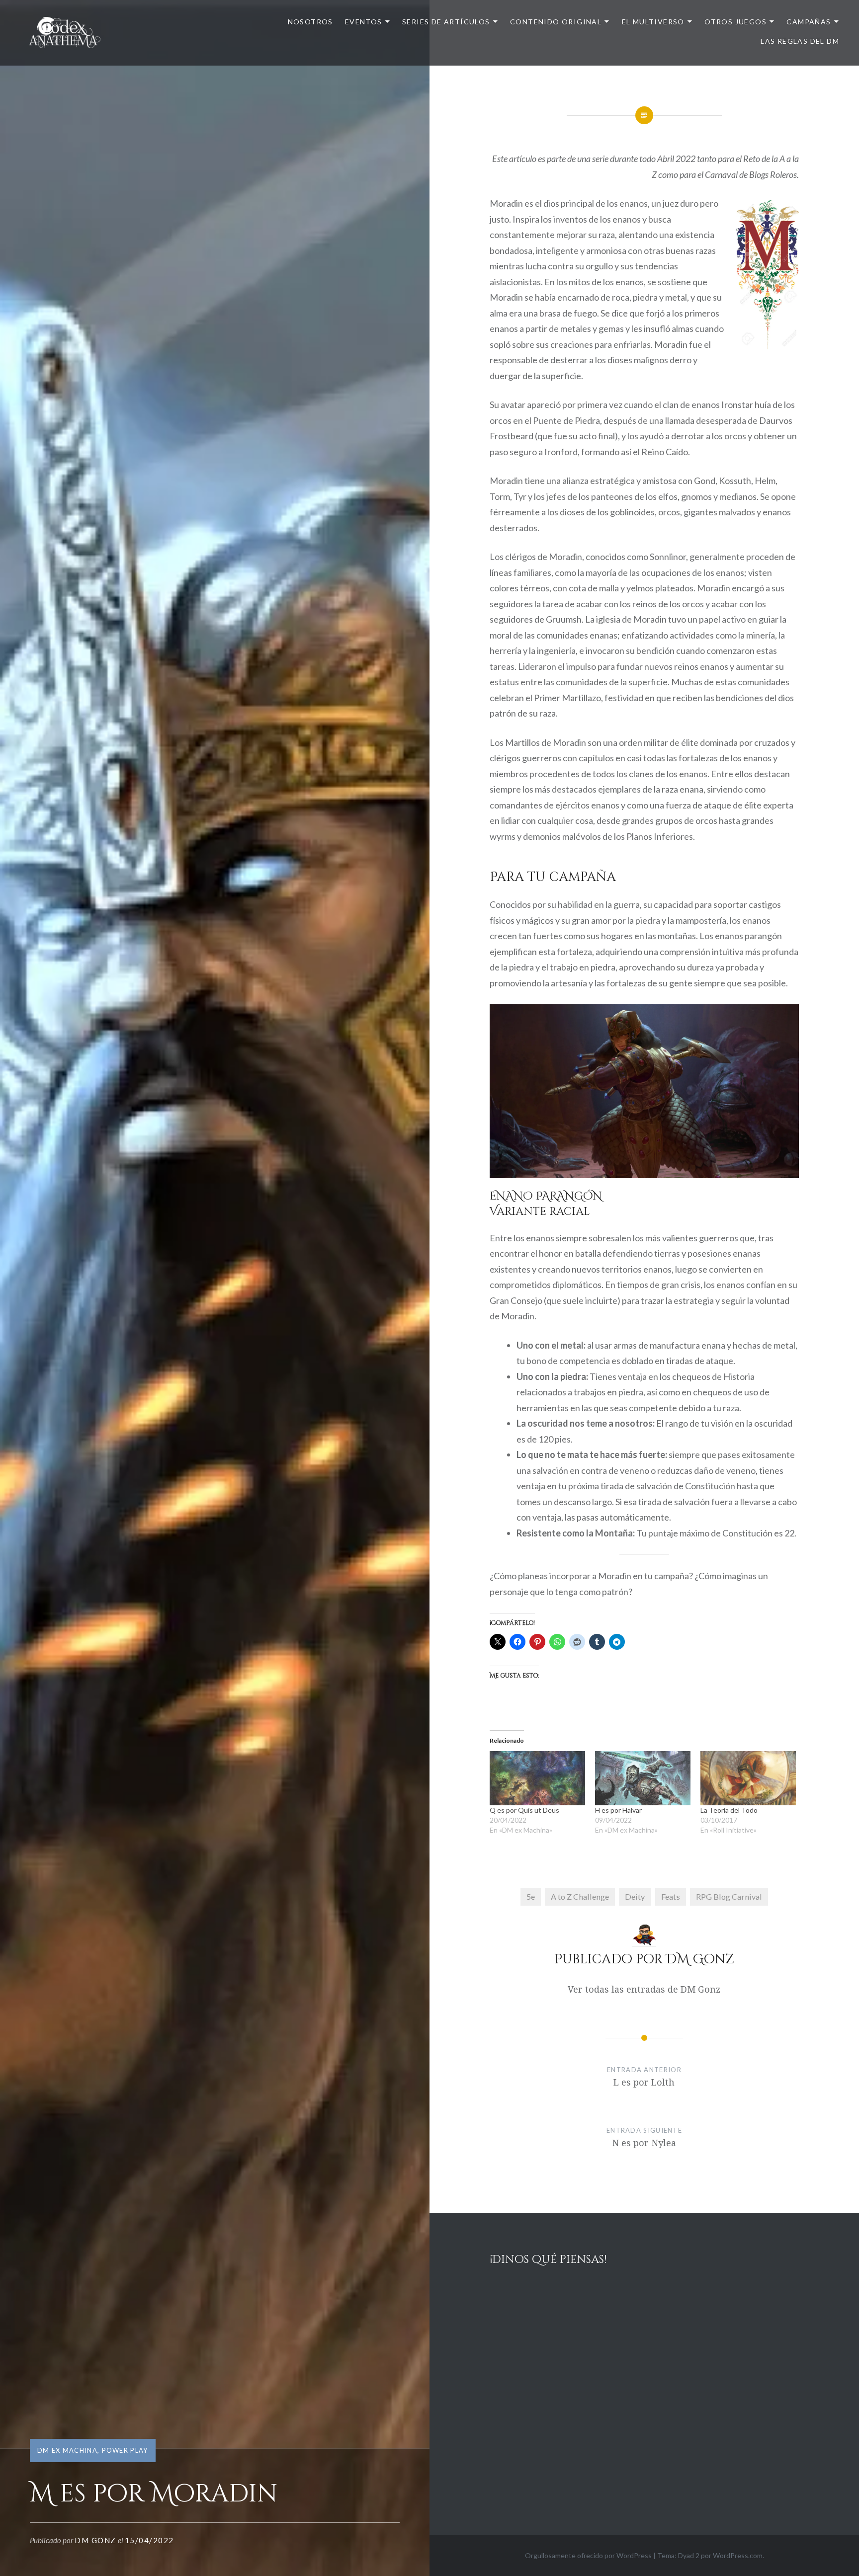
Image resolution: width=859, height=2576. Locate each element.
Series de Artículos (446, 22)
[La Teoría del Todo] (748, 1778)
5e (531, 1896)
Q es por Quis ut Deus (524, 1810)
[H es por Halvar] (643, 1778)
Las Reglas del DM (800, 41)
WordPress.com (738, 2555)
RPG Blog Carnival (729, 1896)
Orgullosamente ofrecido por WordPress (588, 2555)
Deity (635, 1896)
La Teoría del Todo (729, 1810)
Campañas (809, 22)
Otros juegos (735, 22)
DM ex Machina (67, 2450)
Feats (671, 1896)
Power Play (125, 2450)
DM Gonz (95, 2540)
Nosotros (310, 22)
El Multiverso (653, 22)
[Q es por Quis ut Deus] (537, 1778)
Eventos (364, 22)
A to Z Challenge (580, 1896)
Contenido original (556, 22)
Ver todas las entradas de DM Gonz (644, 1989)
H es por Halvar (618, 1810)
